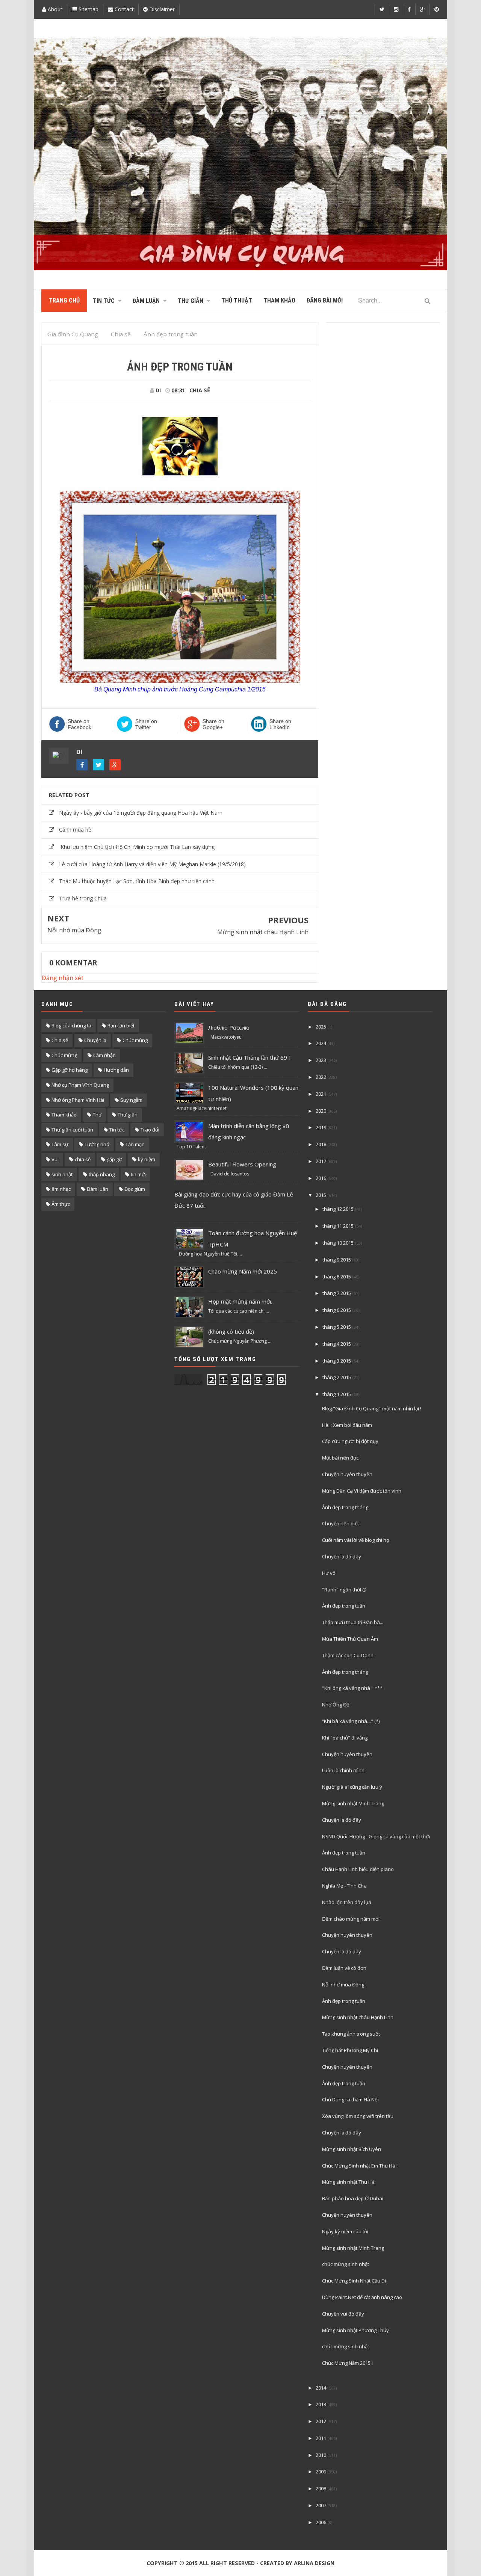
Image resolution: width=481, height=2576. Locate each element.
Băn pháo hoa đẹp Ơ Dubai (353, 2198)
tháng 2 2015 (337, 1377)
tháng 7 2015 (337, 1293)
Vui (55, 1159)
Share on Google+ (213, 724)
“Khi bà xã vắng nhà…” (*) (351, 1721)
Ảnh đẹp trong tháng (345, 1507)
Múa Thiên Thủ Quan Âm (350, 1639)
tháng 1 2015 (337, 1394)
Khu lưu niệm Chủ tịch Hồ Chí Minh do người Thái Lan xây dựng (137, 847)
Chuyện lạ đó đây (342, 1556)
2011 (321, 2438)
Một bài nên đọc (340, 1458)
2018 (321, 1144)
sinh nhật (62, 1174)
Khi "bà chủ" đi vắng (345, 1738)
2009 (321, 2472)
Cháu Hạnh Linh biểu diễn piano (358, 1869)
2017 (321, 1161)
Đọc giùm (135, 1189)
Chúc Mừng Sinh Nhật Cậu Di (354, 2281)
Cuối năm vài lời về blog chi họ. (356, 1540)
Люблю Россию (229, 1027)
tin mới (138, 1174)
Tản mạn (135, 1144)
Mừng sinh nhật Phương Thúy (355, 2330)
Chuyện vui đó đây (343, 2314)
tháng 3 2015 (337, 1361)
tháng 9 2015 (337, 1260)
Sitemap (88, 9)
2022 (321, 1077)
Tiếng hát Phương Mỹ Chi (350, 2050)
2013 (321, 2404)
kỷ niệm (147, 1159)
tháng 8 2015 (337, 1277)
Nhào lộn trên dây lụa (347, 1902)
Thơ (97, 1115)
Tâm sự (60, 1144)
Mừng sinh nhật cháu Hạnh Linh (263, 932)
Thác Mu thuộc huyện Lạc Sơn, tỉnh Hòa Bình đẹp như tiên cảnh (137, 881)
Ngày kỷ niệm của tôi (345, 2231)
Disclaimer (161, 9)
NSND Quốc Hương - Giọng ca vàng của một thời (376, 1836)
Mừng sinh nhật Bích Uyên (352, 2149)
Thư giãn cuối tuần (72, 1130)
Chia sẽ (200, 390)
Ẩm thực (61, 1204)
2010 (321, 2455)
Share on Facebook (79, 724)
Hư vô (329, 1573)
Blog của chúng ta (71, 1026)
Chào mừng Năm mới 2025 (243, 1271)
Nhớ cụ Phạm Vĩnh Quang (80, 1085)
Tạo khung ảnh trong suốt (351, 2034)
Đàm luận (98, 1189)
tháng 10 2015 (338, 1243)
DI (79, 752)
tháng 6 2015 (337, 1310)
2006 (321, 2522)
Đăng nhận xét (63, 978)
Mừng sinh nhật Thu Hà (348, 2182)
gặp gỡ (114, 1159)
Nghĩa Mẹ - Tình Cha (344, 1886)
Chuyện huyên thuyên (347, 1474)
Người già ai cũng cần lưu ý (352, 1787)
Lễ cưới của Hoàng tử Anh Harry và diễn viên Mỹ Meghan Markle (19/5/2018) (152, 864)
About (54, 9)
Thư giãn (128, 1115)
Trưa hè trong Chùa (83, 898)
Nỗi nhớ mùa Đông (74, 930)
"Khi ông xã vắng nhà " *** (352, 1688)
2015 (321, 1195)
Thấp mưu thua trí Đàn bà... (353, 1622)
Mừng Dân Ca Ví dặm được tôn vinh (362, 1491)
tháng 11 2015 (338, 1226)
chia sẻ (83, 1159)
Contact (123, 9)
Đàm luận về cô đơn (344, 1968)
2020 (321, 1111)
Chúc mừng (64, 1055)
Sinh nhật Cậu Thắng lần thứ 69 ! (249, 1057)
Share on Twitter (146, 724)
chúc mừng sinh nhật (346, 2264)
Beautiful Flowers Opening (242, 1164)
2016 (321, 1178)
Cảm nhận (104, 1055)
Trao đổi (150, 1130)
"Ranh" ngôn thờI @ (344, 1590)
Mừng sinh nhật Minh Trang (353, 1803)
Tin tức (117, 1130)
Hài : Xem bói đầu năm (347, 1425)
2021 (321, 1094)
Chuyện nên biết (340, 1523)
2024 (321, 1043)
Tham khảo (64, 1115)
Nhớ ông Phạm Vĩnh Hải (78, 1100)
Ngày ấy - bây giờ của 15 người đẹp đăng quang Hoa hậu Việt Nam (141, 813)
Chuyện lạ (95, 1040)
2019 (321, 1127)
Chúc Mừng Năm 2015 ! (347, 2363)
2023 (321, 1060)
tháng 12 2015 (338, 1209)
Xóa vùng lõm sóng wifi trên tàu (358, 2116)
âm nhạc (61, 1189)
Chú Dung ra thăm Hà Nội (350, 2100)
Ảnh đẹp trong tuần (344, 1606)
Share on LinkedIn (280, 724)
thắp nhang (102, 1174)
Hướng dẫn (116, 1070)
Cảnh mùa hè (75, 830)
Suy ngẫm (131, 1100)
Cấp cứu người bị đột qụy (350, 1441)
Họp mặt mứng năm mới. (240, 1301)
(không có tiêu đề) (231, 1331)
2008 (321, 2488)
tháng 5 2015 (337, 1327)
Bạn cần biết (121, 1026)
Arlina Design (314, 2563)
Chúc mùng (135, 1040)
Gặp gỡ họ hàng (70, 1070)
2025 (321, 1027)
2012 (321, 2421)
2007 (321, 2505)
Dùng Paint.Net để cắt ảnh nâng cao (362, 2297)
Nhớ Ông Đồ (336, 1705)
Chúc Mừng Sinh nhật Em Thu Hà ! (360, 2166)
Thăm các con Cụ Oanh (348, 1655)
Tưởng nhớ (97, 1144)
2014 (321, 2388)
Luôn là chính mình (343, 1770)
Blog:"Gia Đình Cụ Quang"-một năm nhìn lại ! (372, 1408)
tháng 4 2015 (337, 1344)
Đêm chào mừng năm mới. (351, 1919)
